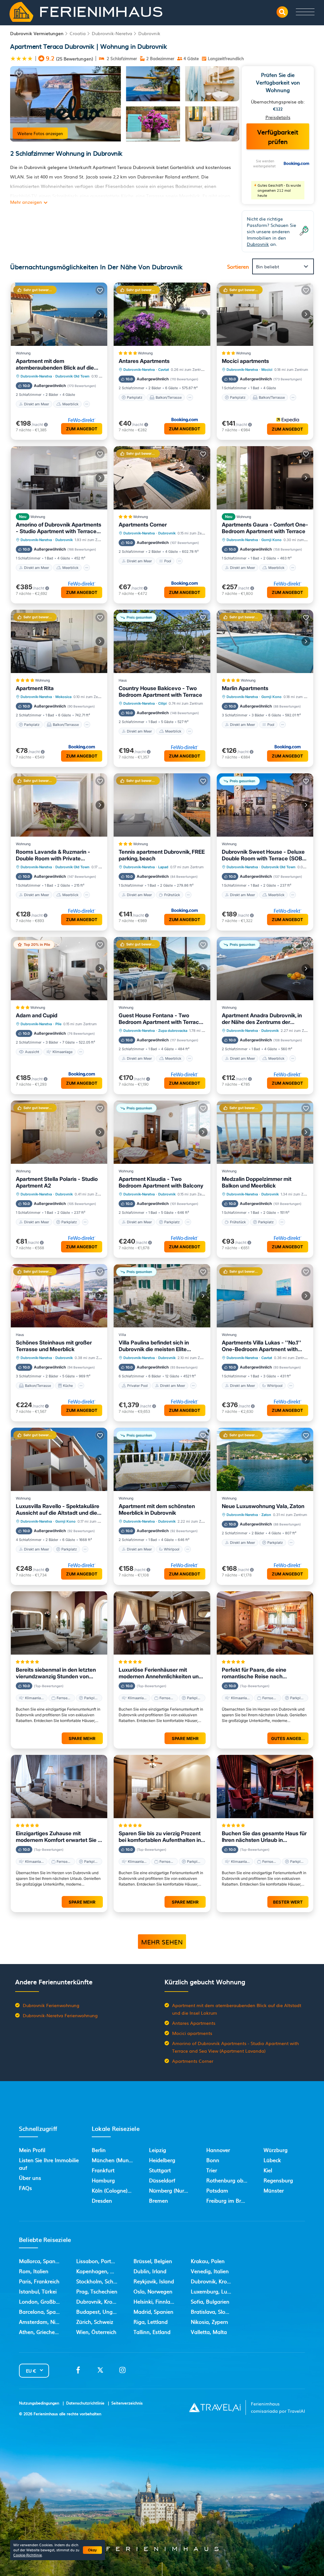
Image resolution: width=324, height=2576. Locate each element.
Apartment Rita (35, 688)
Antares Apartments (144, 361)
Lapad (163, 867)
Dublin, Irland (150, 2271)
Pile (58, 1024)
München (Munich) (115, 2160)
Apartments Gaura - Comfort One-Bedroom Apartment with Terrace (265, 528)
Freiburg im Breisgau (232, 2200)
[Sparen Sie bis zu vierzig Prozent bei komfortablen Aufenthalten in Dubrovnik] (162, 1787)
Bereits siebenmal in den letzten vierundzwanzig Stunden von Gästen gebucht (56, 1673)
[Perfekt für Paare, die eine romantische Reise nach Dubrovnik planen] (265, 1623)
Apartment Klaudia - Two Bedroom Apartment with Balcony (161, 1182)
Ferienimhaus (46, 2414)
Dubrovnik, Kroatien (100, 2301)
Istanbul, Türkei (38, 2291)
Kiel (268, 2170)
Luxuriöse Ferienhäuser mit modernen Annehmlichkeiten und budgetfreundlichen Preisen (160, 1673)
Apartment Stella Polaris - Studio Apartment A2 (57, 1182)
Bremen (159, 2200)
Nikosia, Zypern (209, 2322)
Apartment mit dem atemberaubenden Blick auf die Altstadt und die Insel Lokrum (55, 365)
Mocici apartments (245, 361)
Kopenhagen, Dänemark (106, 2271)
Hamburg (103, 2180)
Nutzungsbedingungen (39, 2403)
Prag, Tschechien (97, 2291)
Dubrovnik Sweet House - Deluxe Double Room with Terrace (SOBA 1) (264, 855)
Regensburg (278, 2180)
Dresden (102, 2200)
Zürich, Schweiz (95, 2322)
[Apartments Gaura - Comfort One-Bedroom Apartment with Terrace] (265, 478)
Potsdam (217, 2190)
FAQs (25, 2188)
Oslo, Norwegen (153, 2291)
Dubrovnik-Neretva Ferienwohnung (60, 2015)
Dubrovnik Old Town (72, 376)
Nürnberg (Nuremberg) (177, 2190)
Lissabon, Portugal (99, 2261)
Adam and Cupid (37, 1015)
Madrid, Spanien (153, 2311)
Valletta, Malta (209, 2332)
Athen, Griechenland (44, 2332)
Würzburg (276, 2150)
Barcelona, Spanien (43, 2311)
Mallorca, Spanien (41, 2261)
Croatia (78, 33)
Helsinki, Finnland (155, 2301)
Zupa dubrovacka (173, 1031)
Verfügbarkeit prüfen (278, 136)
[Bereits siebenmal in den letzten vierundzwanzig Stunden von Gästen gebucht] (59, 1623)
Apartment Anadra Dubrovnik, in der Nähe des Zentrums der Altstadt (262, 1019)
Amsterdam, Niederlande (49, 2322)
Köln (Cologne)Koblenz (119, 2190)
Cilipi (162, 703)
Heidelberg (162, 2160)
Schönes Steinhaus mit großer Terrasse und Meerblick (54, 1346)
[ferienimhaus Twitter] (100, 2372)
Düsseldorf (162, 2180)
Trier (212, 2170)
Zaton (266, 1515)
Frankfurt (103, 2170)
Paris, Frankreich (39, 2281)
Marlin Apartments (245, 688)
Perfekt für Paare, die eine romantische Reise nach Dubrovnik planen (254, 1673)
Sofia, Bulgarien (210, 2301)
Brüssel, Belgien (153, 2261)
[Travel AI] (215, 2407)
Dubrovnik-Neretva (112, 33)
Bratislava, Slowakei (215, 2311)
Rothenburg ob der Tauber (239, 2180)
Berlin (99, 2150)
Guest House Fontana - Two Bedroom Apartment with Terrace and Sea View (160, 1019)
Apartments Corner (143, 525)
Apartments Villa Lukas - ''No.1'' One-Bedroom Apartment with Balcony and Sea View (262, 1346)
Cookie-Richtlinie (28, 2555)
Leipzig (158, 2150)
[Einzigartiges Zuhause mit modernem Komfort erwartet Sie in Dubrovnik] (59, 1787)
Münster (274, 2190)
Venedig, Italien (210, 2271)
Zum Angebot (82, 429)
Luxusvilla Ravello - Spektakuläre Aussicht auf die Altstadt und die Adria (58, 1510)
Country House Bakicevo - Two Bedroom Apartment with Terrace (160, 692)
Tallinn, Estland (152, 2332)
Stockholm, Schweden (103, 2281)
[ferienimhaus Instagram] (122, 2372)
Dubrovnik (149, 33)
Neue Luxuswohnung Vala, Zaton (263, 1506)
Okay (92, 2550)
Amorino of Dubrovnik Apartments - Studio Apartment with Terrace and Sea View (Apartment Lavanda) (59, 528)
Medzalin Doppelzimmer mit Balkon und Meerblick (257, 1182)
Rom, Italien (34, 2271)
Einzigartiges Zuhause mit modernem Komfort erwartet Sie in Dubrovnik (59, 1837)
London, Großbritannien (48, 2301)
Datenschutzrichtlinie (85, 2403)
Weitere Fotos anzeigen (40, 133)
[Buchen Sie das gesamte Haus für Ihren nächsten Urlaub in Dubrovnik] (265, 1787)
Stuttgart (160, 2170)
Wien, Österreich (96, 2332)
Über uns (30, 2178)
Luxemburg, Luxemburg (220, 2291)
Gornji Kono (271, 540)
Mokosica (63, 697)
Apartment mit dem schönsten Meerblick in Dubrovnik (157, 1509)
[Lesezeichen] (19, 74)
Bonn (213, 2160)
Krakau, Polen (208, 2261)
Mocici (267, 370)
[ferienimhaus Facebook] (78, 2372)
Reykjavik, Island (154, 2281)
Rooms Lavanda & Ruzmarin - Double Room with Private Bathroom (53, 855)
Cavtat (164, 370)
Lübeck (272, 2160)
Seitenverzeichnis (127, 2403)
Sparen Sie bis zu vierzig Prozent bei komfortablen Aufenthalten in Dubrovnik (160, 1837)
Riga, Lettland (151, 2322)
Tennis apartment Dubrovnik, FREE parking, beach (162, 855)
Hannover (218, 2150)
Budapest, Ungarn (99, 2311)
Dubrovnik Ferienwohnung (51, 2005)
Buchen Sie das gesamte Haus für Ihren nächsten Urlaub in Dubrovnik (264, 1837)
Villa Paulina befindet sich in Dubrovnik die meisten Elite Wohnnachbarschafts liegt (154, 1346)
